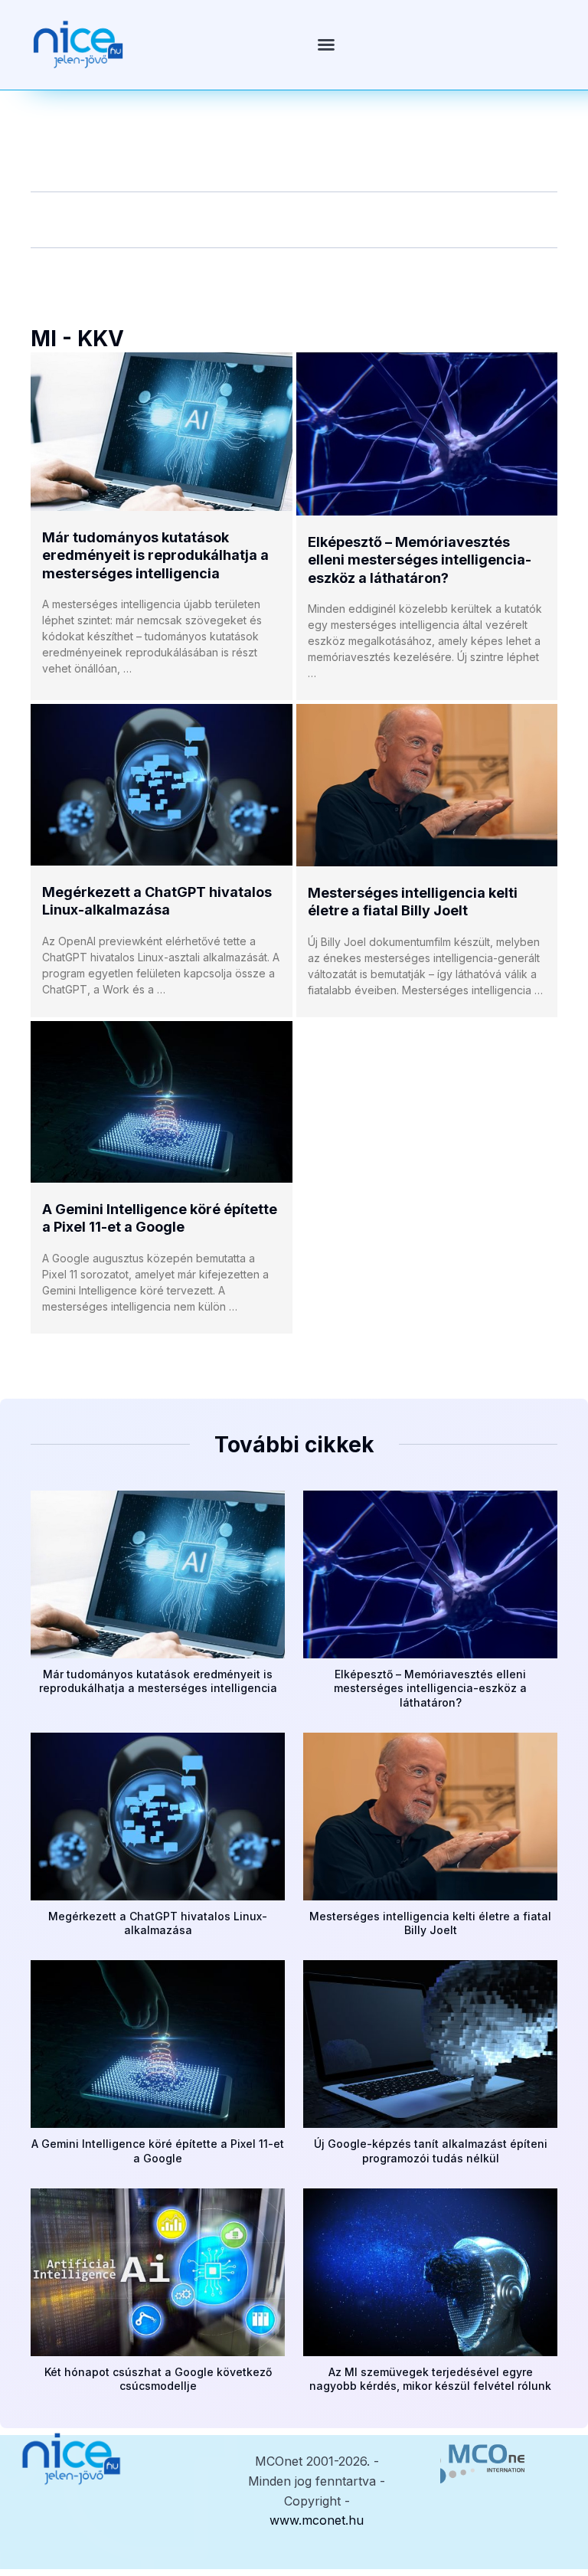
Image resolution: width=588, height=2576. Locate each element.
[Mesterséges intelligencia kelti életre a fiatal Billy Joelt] (427, 785)
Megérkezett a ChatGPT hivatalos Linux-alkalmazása (158, 1923)
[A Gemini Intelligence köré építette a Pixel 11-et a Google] (162, 1102)
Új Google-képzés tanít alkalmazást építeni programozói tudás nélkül (431, 2150)
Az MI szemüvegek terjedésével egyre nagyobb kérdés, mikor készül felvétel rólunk (430, 2379)
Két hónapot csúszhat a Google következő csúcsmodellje (158, 2379)
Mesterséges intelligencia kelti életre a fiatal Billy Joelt (430, 1923)
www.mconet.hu (317, 2520)
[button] (326, 44)
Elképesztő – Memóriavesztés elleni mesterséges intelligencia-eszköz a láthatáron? (420, 560)
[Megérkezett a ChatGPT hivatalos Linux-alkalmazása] (162, 785)
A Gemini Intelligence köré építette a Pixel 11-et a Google (158, 2150)
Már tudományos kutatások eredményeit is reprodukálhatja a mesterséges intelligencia (155, 555)
